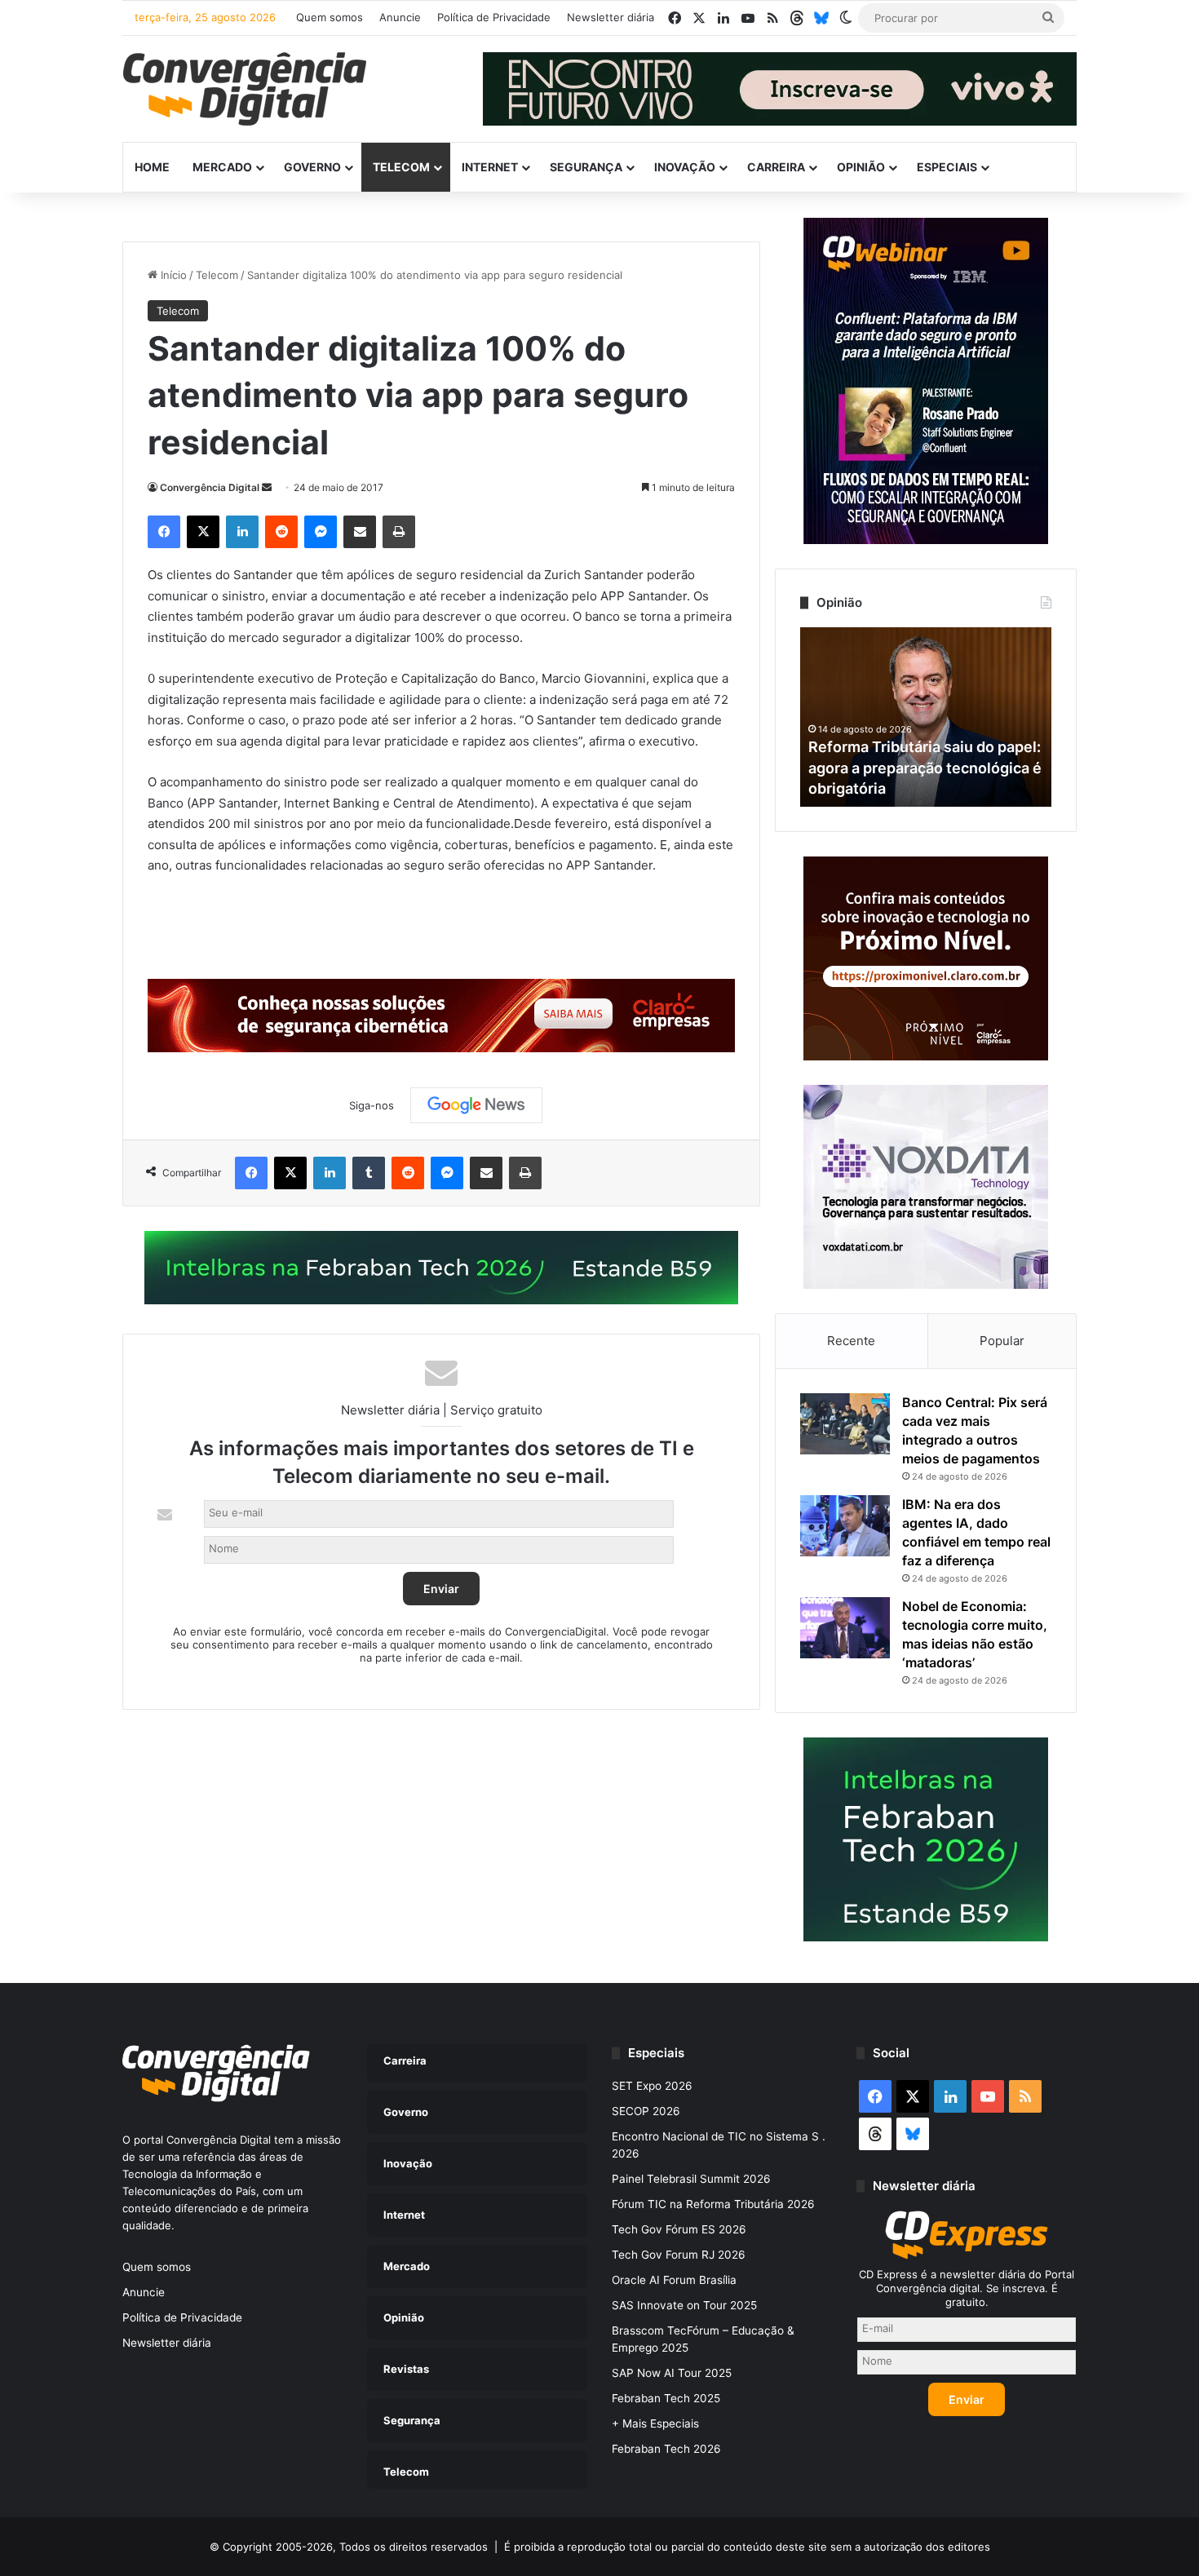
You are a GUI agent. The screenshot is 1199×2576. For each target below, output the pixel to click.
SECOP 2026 (646, 2111)
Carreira (776, 167)
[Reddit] (281, 532)
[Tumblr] (369, 1173)
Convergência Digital (210, 487)
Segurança (586, 167)
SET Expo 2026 (652, 2086)
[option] (926, 717)
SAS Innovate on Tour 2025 (684, 2305)
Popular (1002, 1341)
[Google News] (476, 1105)
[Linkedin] (242, 532)
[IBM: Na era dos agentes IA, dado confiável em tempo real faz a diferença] (845, 1526)
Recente (851, 1341)
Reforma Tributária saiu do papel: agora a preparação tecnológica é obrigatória (925, 767)
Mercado (222, 167)
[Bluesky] (821, 18)
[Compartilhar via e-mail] (360, 532)
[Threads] (797, 18)
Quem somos (330, 17)
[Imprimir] (399, 532)
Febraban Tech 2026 (666, 2449)
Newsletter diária (611, 17)
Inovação (685, 167)
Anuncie (400, 17)
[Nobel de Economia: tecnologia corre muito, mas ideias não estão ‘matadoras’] (845, 1628)
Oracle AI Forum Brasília (674, 2280)
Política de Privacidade (494, 17)
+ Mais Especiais (655, 2423)
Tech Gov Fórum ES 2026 (679, 2229)
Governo (312, 167)
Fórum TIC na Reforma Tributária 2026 (713, 2204)
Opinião (861, 167)
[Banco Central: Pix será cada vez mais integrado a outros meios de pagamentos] (845, 1424)
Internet (490, 167)
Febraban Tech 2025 (666, 2398)
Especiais (947, 167)
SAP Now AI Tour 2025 (672, 2373)
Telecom (401, 167)
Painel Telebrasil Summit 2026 (691, 2179)
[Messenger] (321, 532)
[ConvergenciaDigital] (245, 89)
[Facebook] (164, 532)
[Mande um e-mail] (267, 487)
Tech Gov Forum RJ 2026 (679, 2255)
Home (152, 167)
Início (172, 275)
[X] (203, 532)
